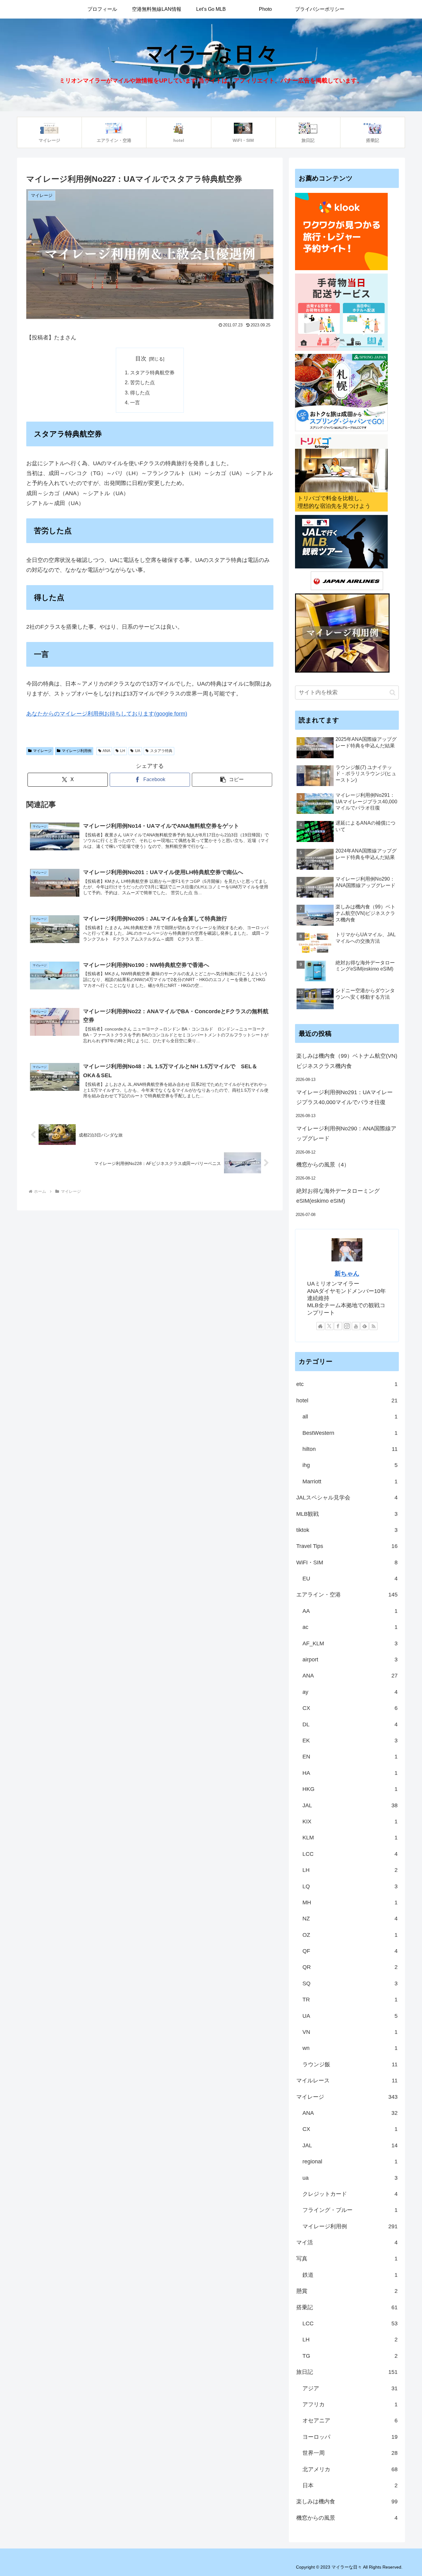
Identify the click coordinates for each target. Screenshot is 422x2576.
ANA (106, 751)
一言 (135, 402)
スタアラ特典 (161, 751)
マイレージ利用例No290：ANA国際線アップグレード (346, 1133)
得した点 (140, 393)
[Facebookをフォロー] (338, 1326)
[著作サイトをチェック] (320, 1326)
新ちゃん (347, 1273)
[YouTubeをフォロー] (356, 1326)
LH (123, 751)
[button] (232, 780)
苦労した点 (142, 382)
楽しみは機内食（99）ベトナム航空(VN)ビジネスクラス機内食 (347, 1061)
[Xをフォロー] (329, 1326)
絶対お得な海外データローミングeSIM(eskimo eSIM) (338, 1196)
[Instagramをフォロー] (347, 1326)
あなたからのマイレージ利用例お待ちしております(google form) (107, 714)
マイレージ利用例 (77, 751)
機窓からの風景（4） (323, 1165)
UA (138, 751)
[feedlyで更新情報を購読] (365, 1326)
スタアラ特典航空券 (152, 372)
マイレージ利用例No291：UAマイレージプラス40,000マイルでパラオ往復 (344, 1097)
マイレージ (42, 751)
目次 (141, 359)
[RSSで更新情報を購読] (373, 1326)
